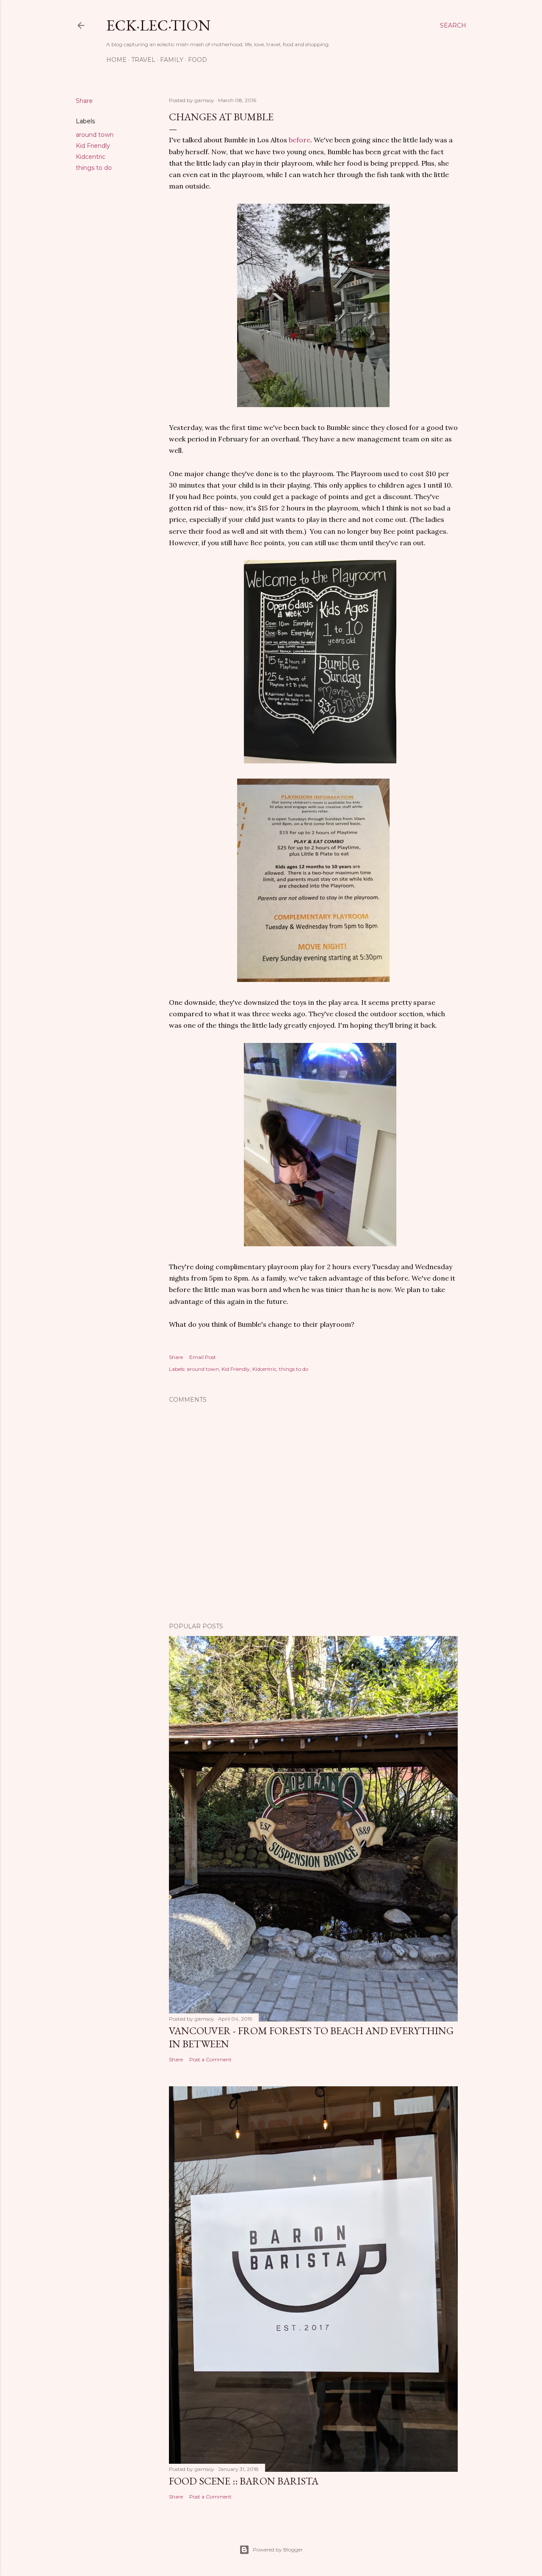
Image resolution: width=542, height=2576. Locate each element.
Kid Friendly (93, 146)
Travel (143, 60)
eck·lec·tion (158, 25)
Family (172, 60)
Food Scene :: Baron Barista (244, 2481)
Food (198, 60)
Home (116, 60)
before (300, 140)
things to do (94, 168)
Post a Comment (210, 2059)
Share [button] (84, 101)
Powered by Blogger (278, 2550)
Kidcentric (91, 157)
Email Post (203, 1357)
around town (95, 135)
